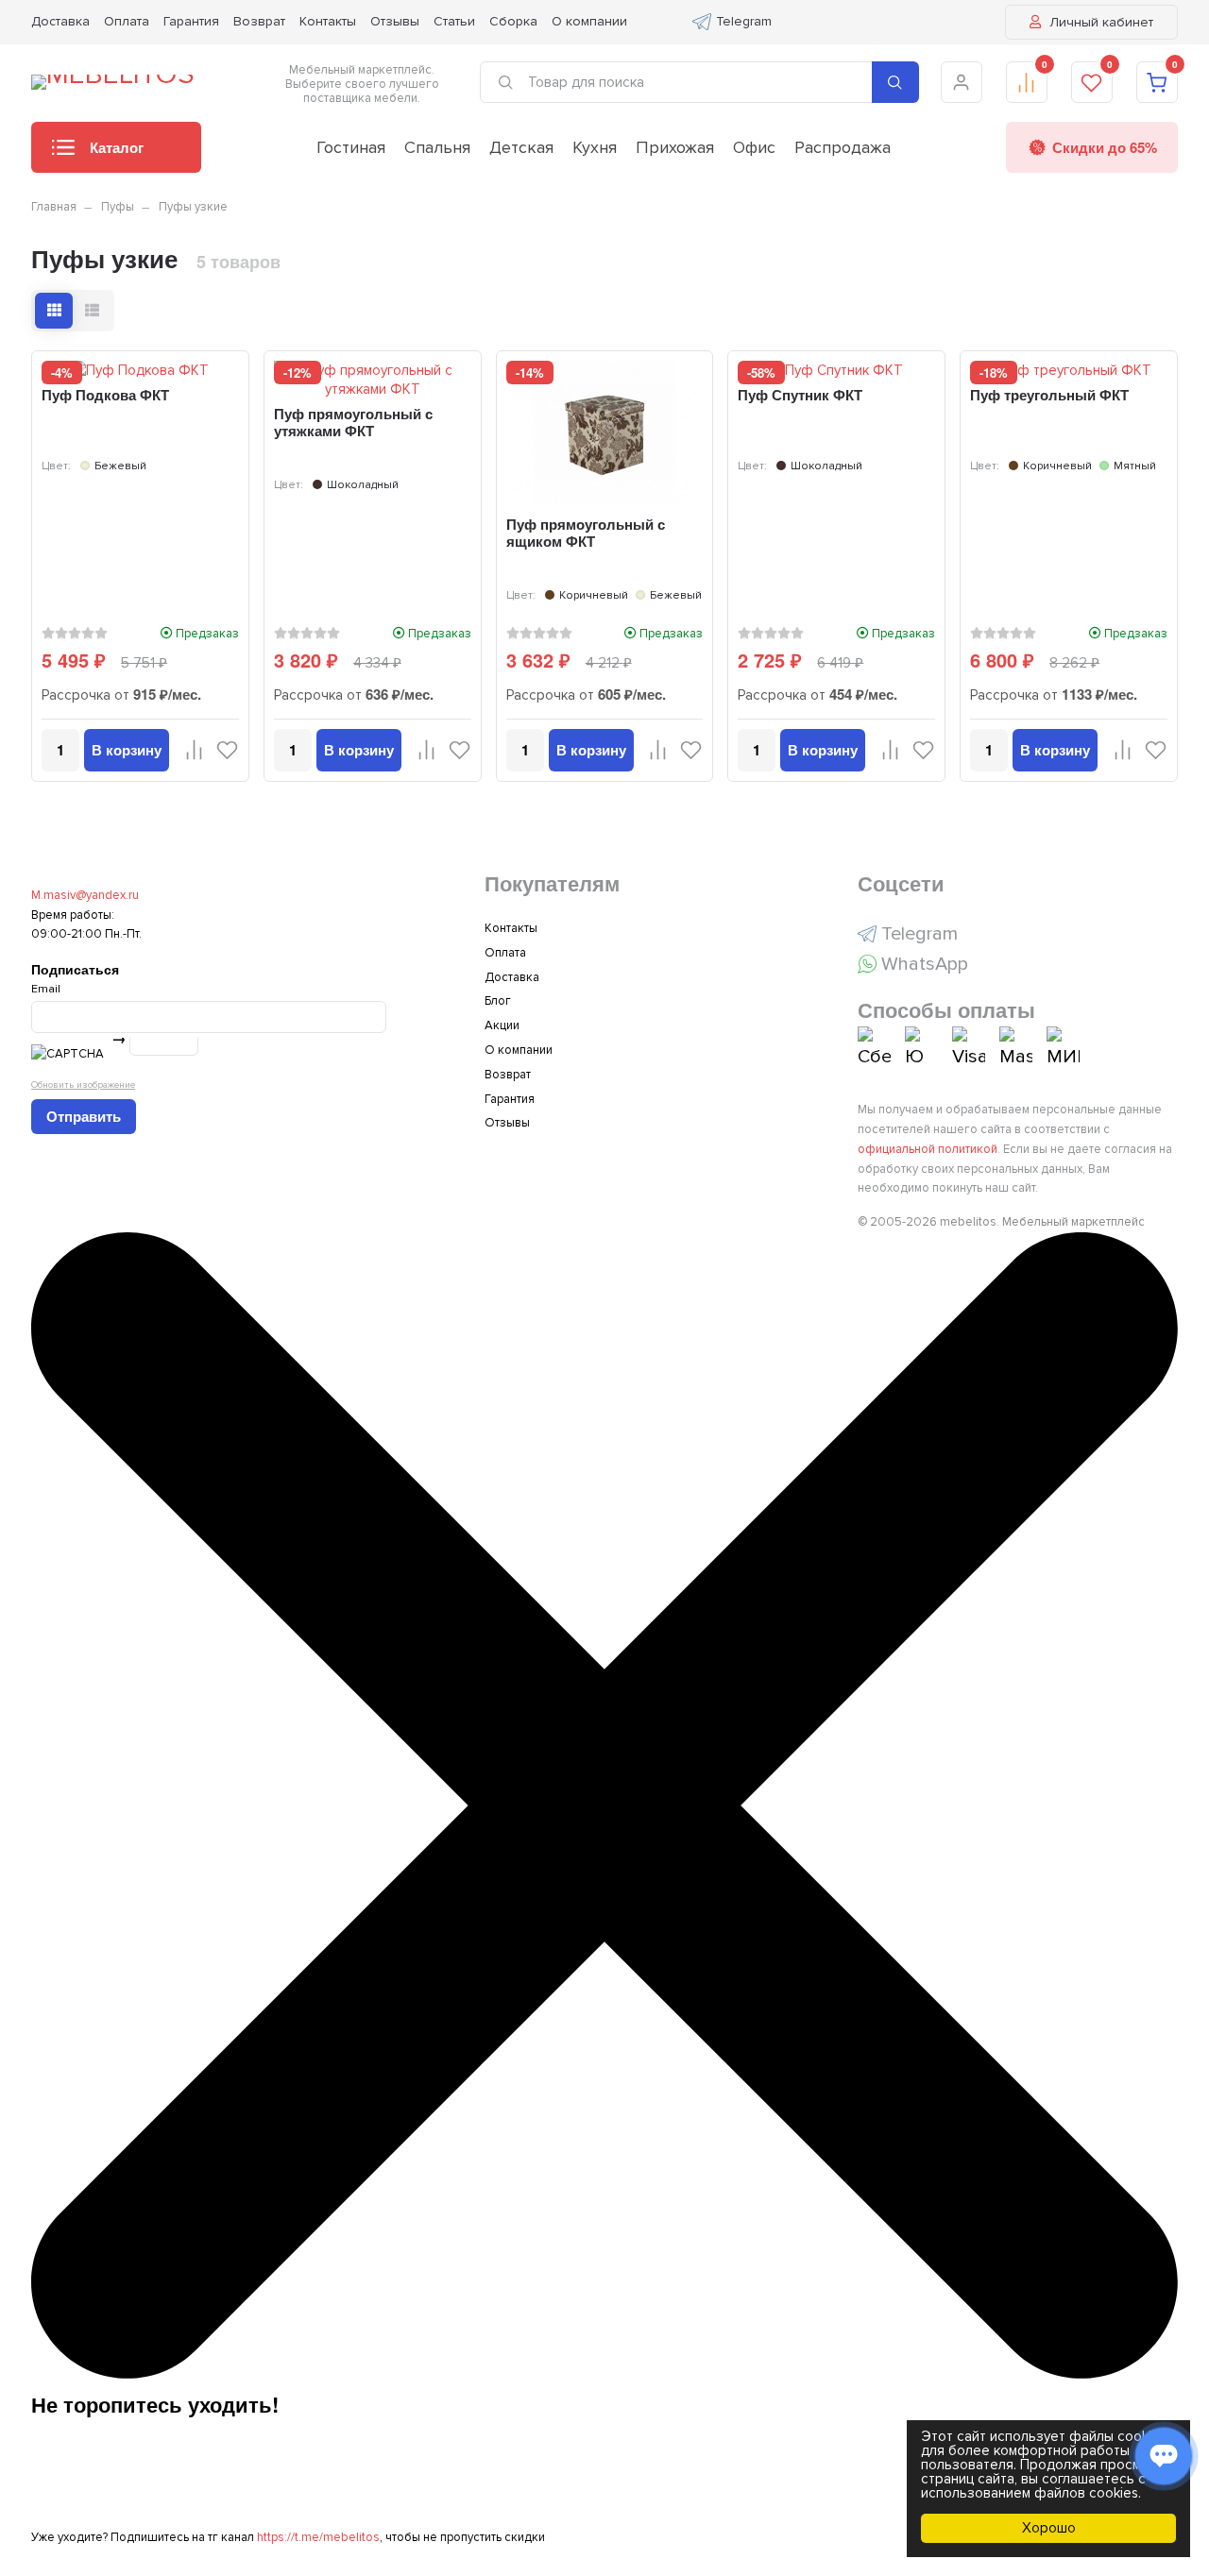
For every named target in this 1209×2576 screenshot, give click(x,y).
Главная (54, 207)
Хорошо (1049, 2528)
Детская (521, 147)
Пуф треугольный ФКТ (1049, 395)
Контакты (328, 21)
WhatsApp (925, 964)
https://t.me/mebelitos (318, 2537)
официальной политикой (928, 1149)
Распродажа (843, 147)
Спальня (437, 147)
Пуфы (118, 207)
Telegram (744, 21)
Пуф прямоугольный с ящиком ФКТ (586, 533)
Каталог (117, 147)
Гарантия (191, 21)
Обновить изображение (83, 1085)
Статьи (454, 21)
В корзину (127, 750)
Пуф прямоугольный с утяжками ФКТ (353, 422)
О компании (589, 21)
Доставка (60, 21)
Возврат (259, 21)
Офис (754, 147)
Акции (502, 1025)
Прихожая (675, 147)
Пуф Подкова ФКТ (105, 395)
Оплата (127, 21)
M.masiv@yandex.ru (85, 895)
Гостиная (351, 147)
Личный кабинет (1099, 22)
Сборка (513, 21)
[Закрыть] (604, 2375)
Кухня (595, 147)
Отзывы (395, 21)
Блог (498, 1001)
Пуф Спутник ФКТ (800, 395)
